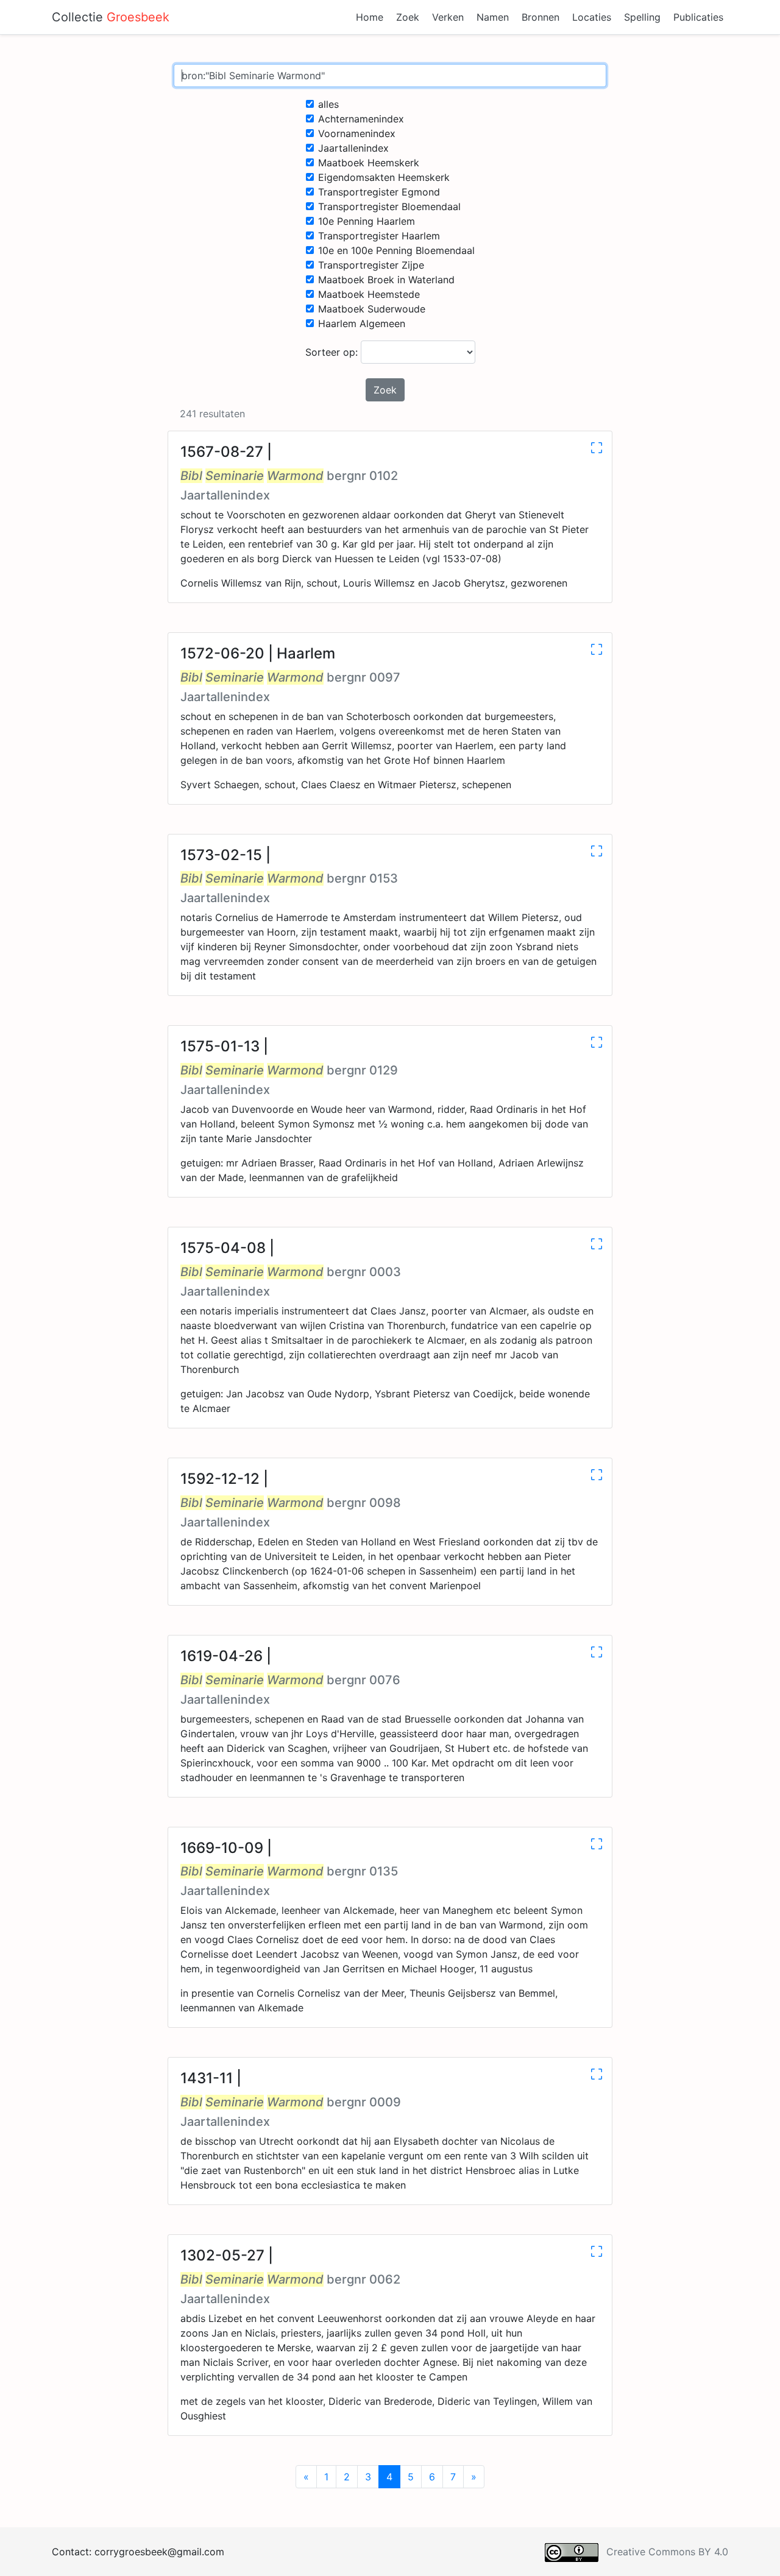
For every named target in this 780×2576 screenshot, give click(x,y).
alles (328, 104)
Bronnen (541, 17)
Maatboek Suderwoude (372, 309)
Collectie (111, 17)
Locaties (592, 17)
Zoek (408, 17)
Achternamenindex (361, 119)
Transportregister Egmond (379, 192)
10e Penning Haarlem (367, 221)
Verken (448, 17)
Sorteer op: (333, 352)
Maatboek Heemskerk (369, 163)
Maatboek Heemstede (369, 294)
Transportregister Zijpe (371, 265)
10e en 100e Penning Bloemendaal (396, 250)
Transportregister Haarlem (379, 236)
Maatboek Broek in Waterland (386, 280)
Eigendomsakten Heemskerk (384, 177)
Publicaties (698, 17)
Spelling (642, 17)
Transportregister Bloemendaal (389, 206)
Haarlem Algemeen (362, 323)
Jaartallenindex (353, 148)
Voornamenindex (357, 133)
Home (370, 17)
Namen (493, 17)
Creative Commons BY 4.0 (667, 2552)
